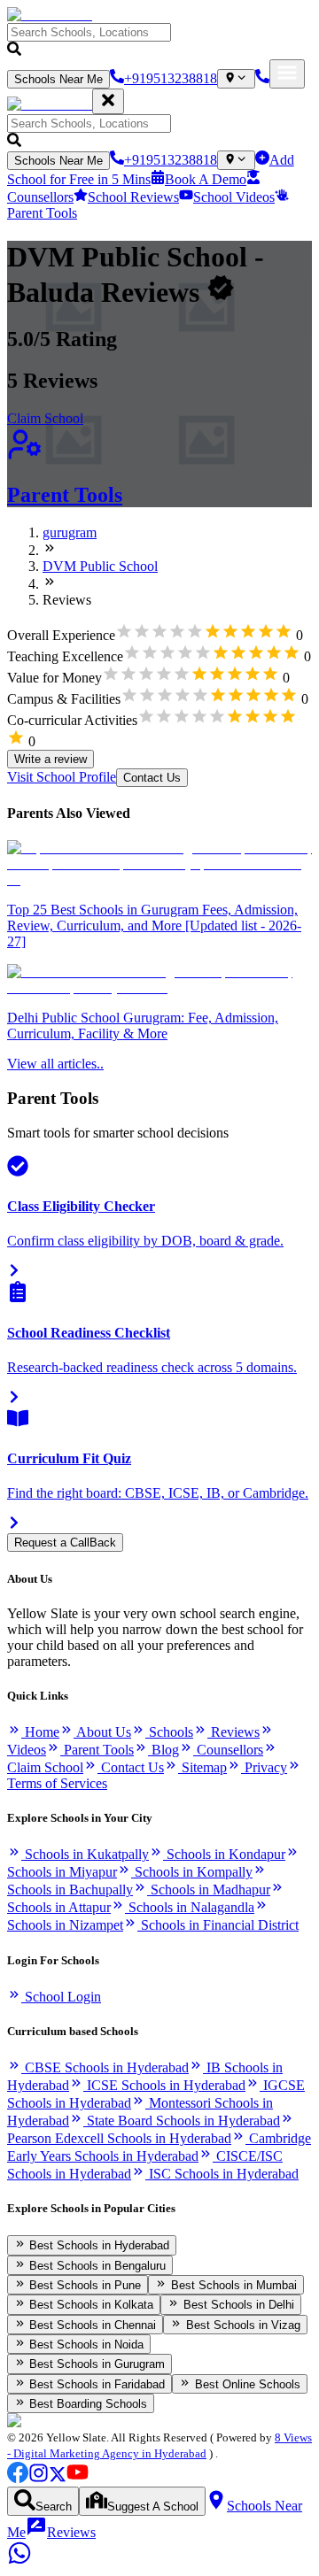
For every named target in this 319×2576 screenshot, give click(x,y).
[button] (159, 41)
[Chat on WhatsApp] (19, 2561)
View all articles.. (55, 1064)
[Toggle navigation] (287, 74)
